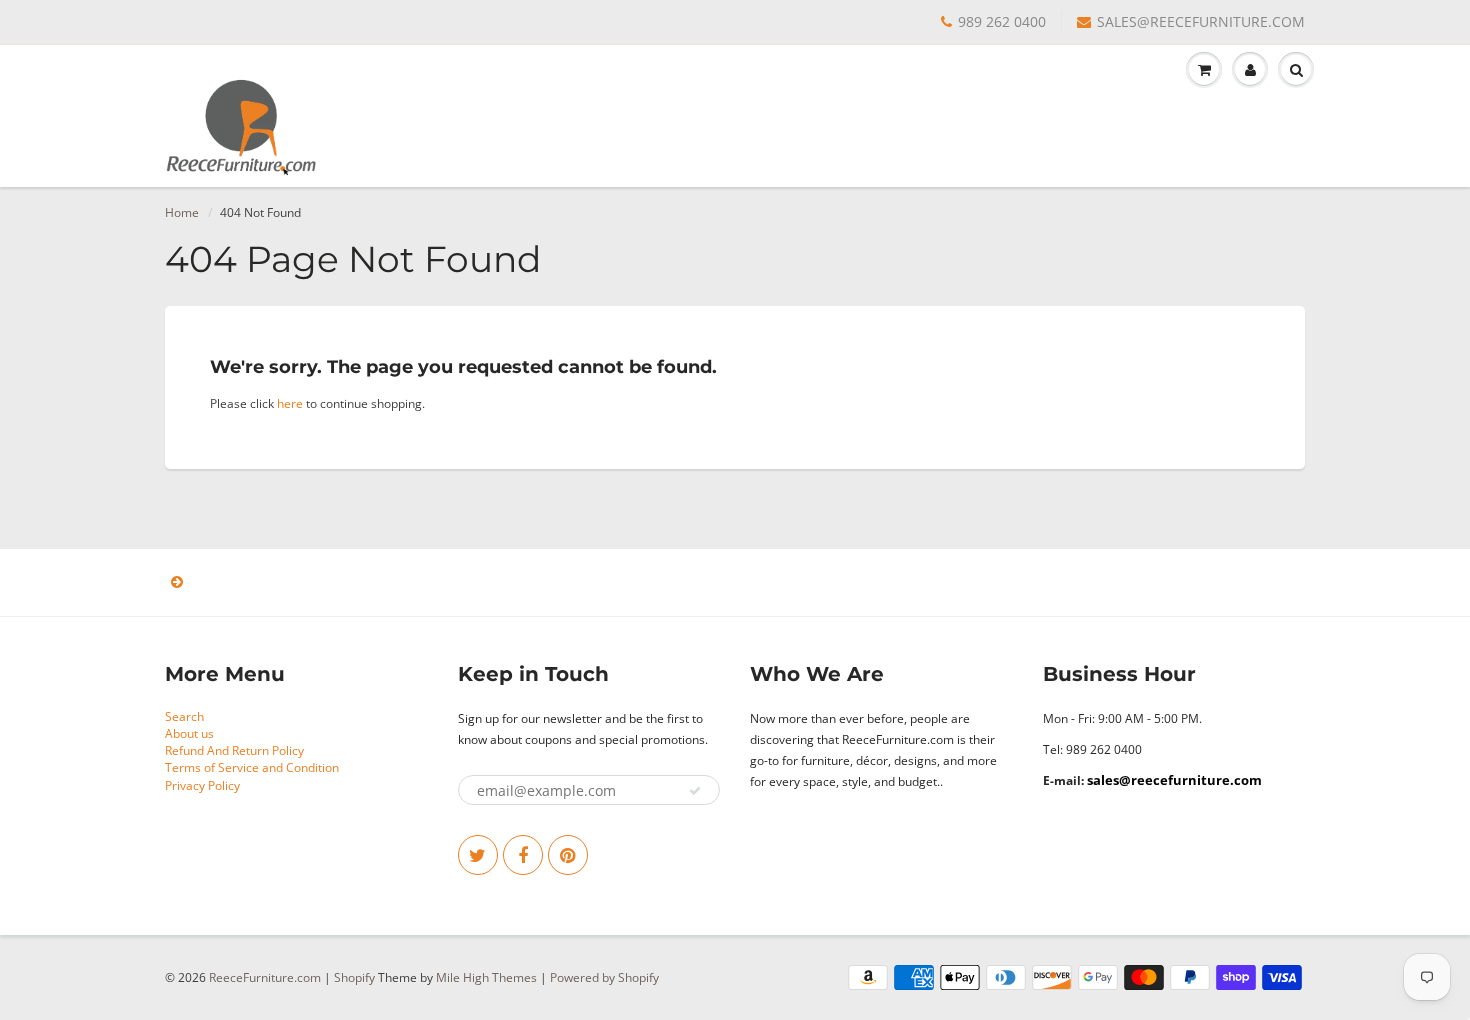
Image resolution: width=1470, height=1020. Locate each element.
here (290, 403)
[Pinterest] (568, 855)
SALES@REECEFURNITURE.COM (1201, 21)
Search (184, 716)
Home (182, 212)
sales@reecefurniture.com (1174, 780)
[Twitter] (478, 855)
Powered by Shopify (604, 977)
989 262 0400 (1002, 21)
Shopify (354, 977)
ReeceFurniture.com (265, 977)
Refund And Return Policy (234, 750)
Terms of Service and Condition (252, 767)
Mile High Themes (486, 977)
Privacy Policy (202, 785)
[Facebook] (523, 855)
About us (189, 733)
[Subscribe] (695, 791)
